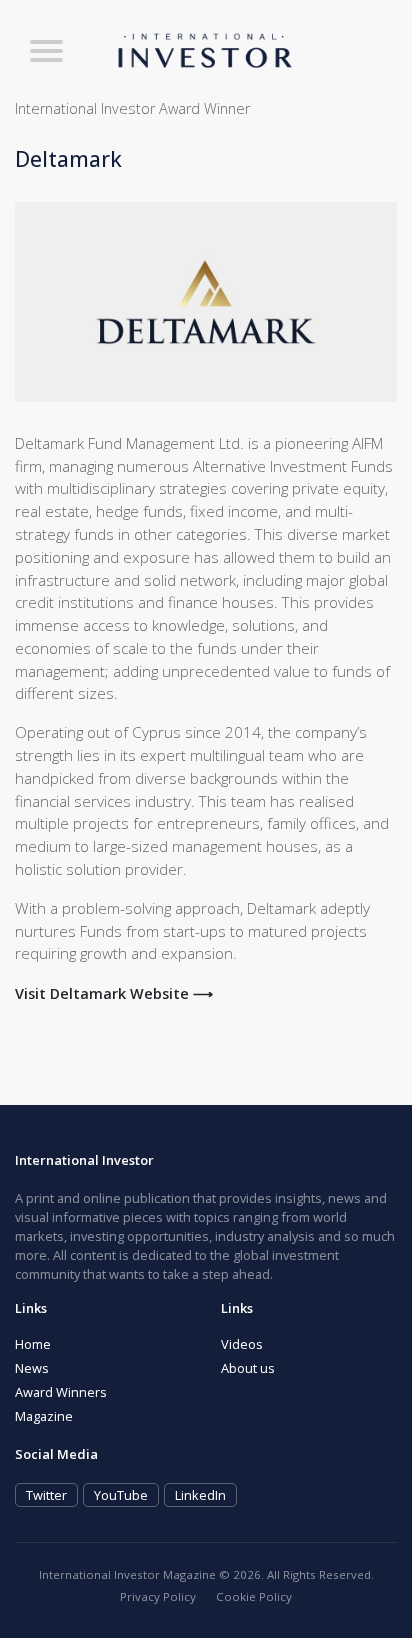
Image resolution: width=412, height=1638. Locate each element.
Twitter (46, 1495)
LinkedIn (200, 1495)
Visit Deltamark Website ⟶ (114, 993)
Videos (242, 1344)
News (32, 1368)
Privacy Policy (158, 1596)
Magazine (44, 1416)
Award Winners (61, 1392)
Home (33, 1344)
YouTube (121, 1495)
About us (248, 1368)
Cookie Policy (254, 1596)
